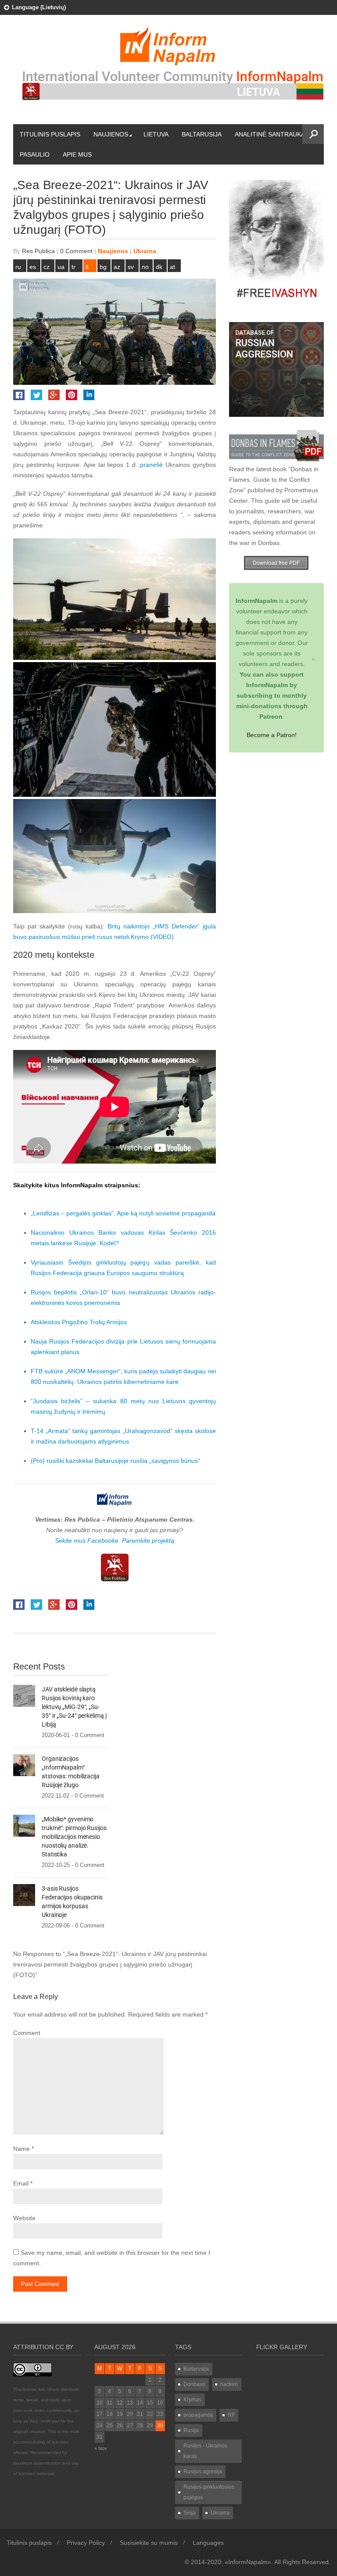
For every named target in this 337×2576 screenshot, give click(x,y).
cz (47, 267)
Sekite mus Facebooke (87, 1541)
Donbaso (194, 2384)
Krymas (192, 2400)
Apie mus (77, 154)
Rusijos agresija (203, 2472)
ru (18, 267)
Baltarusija (202, 134)
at (172, 267)
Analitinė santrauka (270, 134)
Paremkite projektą (148, 1541)
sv (131, 267)
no (145, 267)
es (33, 267)
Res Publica (38, 251)
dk (159, 267)
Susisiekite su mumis (149, 2543)
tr (73, 267)
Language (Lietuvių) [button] (39, 7)
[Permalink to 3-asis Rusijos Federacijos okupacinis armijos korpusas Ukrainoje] (24, 1895)
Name (22, 2149)
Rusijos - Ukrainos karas (205, 2451)
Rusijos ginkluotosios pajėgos (209, 2492)
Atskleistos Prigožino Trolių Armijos (79, 1322)
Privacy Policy (86, 2543)
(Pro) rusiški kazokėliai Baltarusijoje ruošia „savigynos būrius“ (115, 1461)
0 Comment (76, 251)
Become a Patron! (272, 735)
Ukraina (145, 251)
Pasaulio (35, 154)
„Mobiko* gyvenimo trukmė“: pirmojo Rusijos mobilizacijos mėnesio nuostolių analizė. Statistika (74, 1837)
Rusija (191, 2430)
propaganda (198, 2415)
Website (24, 2218)
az (117, 267)
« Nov (101, 2448)
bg (103, 267)
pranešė (151, 465)
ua (61, 267)
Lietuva (156, 134)
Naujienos (111, 134)
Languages (208, 2543)
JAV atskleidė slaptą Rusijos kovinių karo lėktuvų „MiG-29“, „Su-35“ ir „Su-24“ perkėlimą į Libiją (74, 1707)
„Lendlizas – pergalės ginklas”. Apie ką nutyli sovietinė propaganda (123, 1213)
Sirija (190, 2513)
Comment (27, 2033)
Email (21, 2183)
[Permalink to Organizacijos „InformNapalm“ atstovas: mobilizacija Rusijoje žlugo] (24, 1765)
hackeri (229, 2384)
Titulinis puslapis (50, 134)
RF (231, 2415)
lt (87, 267)
